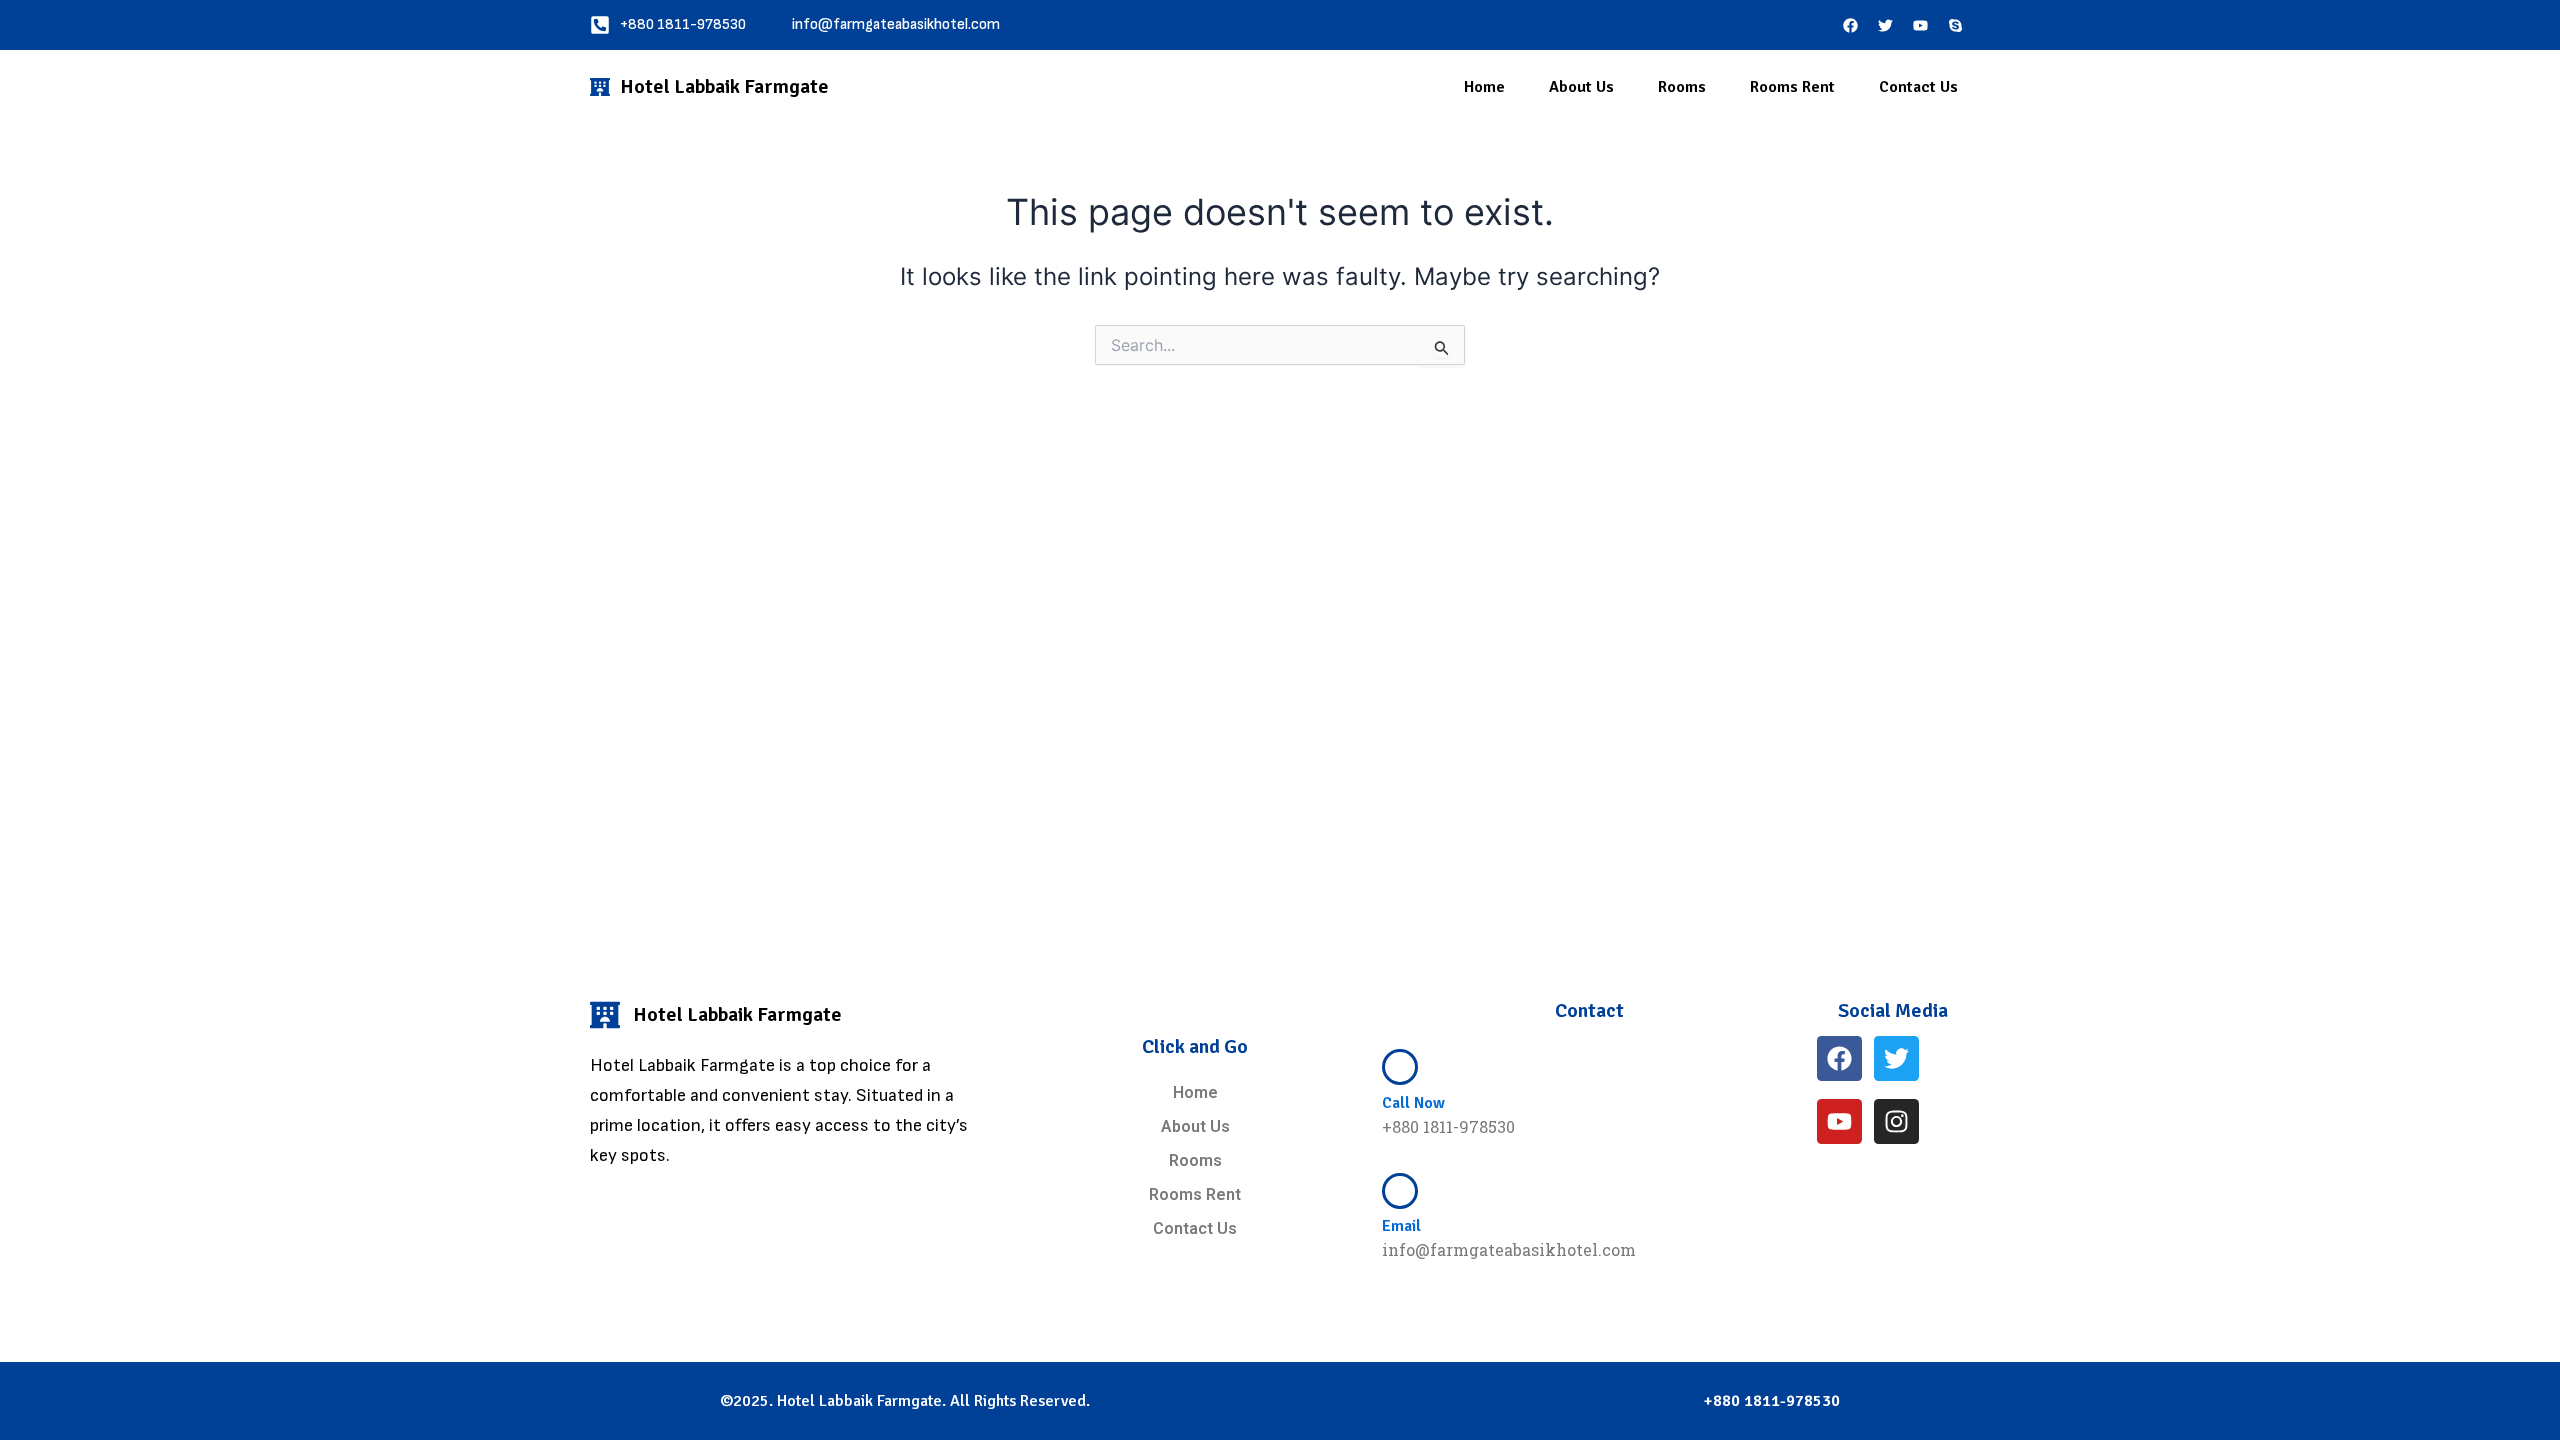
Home (1484, 87)
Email (1401, 1226)
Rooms (1682, 87)
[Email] (1400, 1191)
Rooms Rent (1792, 87)
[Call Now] (1400, 1067)
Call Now (1413, 1103)
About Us (1581, 87)
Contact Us (1918, 87)
